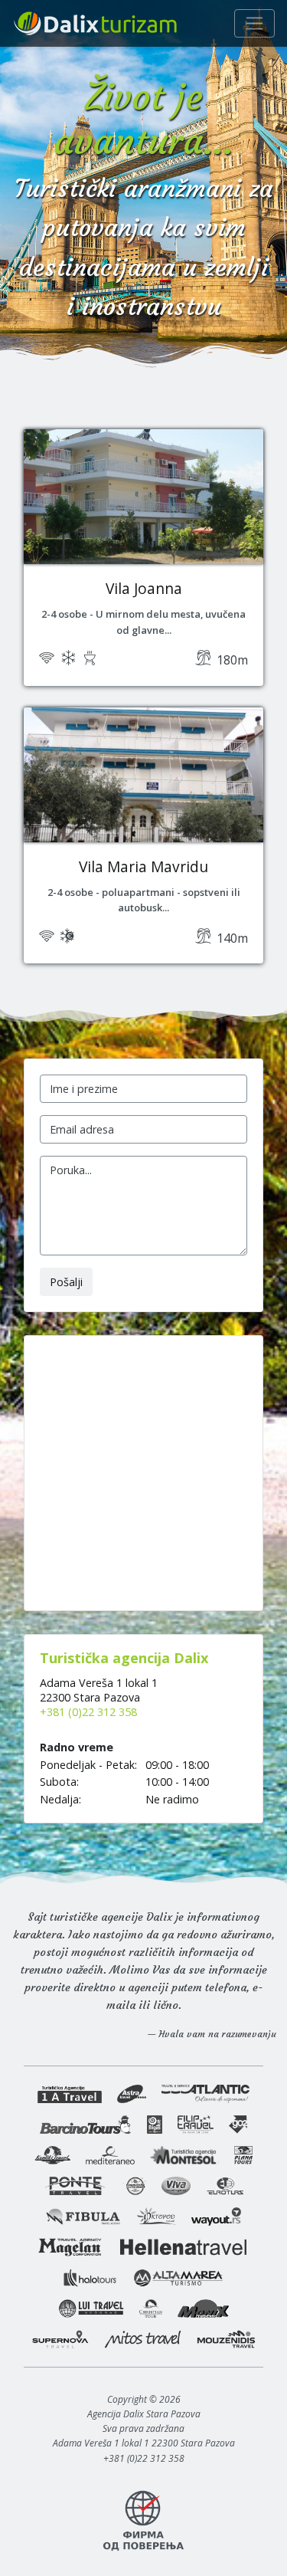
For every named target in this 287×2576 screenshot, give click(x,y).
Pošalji (66, 1282)
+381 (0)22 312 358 (88, 1712)
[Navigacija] (254, 23)
